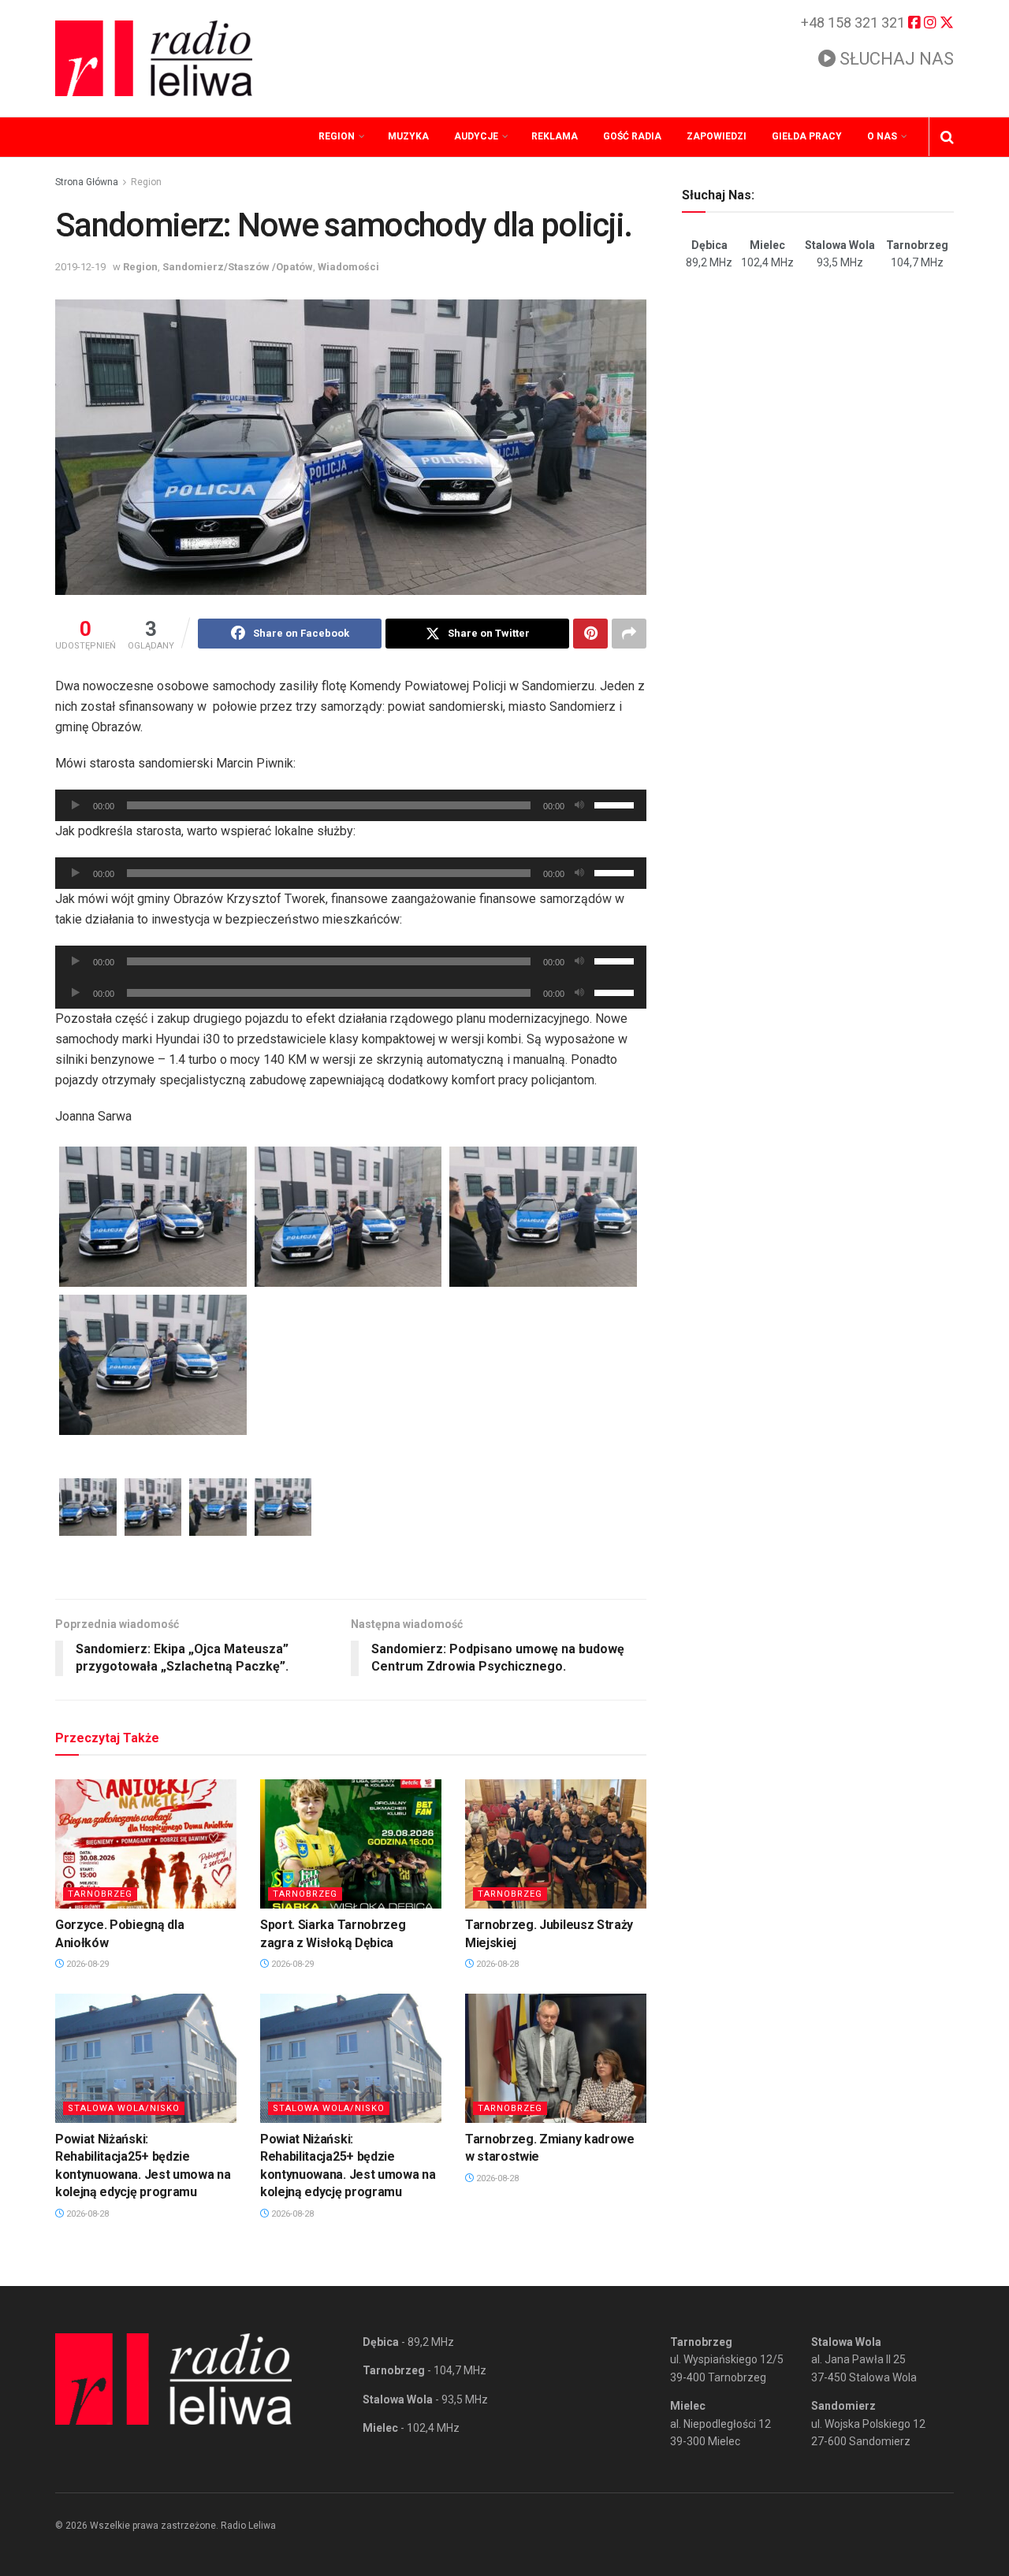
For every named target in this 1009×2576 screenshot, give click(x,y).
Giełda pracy (807, 136)
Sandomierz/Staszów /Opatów (238, 267)
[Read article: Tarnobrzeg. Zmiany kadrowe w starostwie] (556, 2058)
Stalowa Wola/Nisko (124, 2108)
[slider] (616, 804)
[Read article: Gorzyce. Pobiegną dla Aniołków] (146, 1844)
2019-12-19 (80, 267)
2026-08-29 (86, 1964)
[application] (351, 805)
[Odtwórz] (76, 805)
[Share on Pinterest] (590, 634)
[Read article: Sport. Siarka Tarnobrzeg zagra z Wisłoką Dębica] (351, 1844)
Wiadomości (348, 267)
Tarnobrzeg (100, 1894)
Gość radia (632, 136)
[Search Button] (947, 137)
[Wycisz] (579, 805)
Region (337, 136)
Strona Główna (87, 182)
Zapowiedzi (717, 136)
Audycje (476, 136)
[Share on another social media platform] (629, 634)
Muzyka (408, 136)
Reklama (555, 136)
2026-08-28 (496, 1964)
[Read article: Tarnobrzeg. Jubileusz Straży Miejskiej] (556, 1844)
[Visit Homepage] (154, 58)
